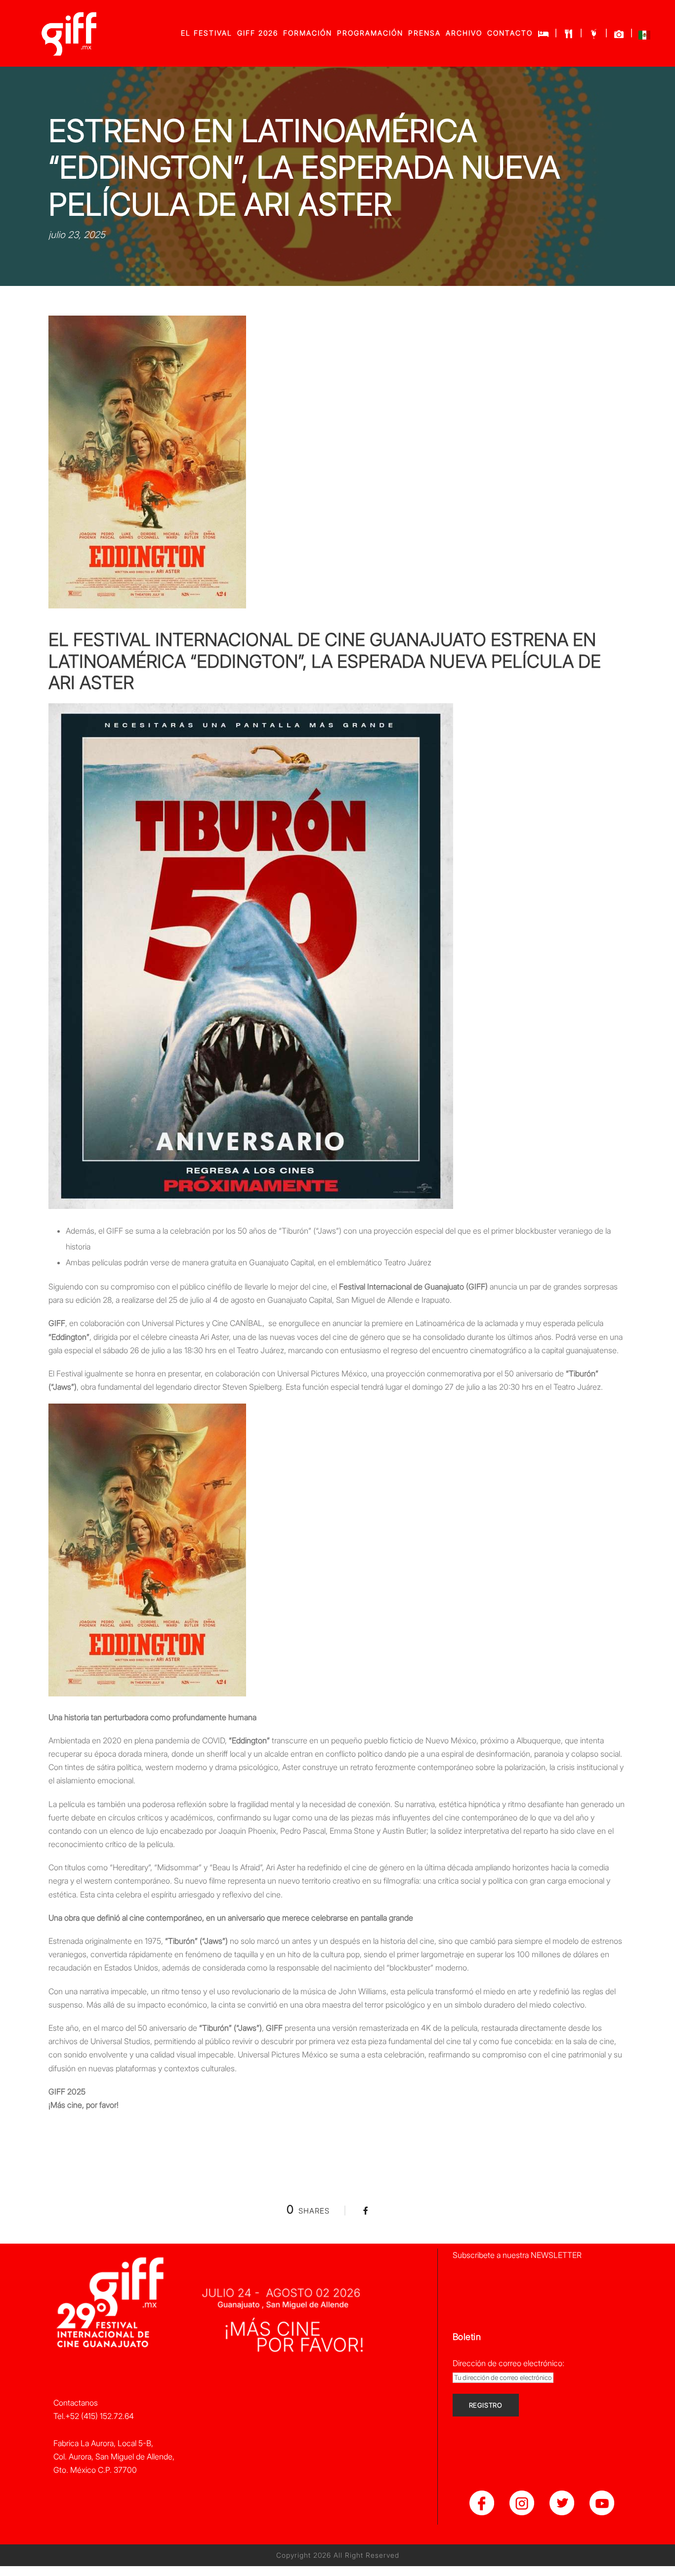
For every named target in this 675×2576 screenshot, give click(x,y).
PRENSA (424, 33)
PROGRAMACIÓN (370, 33)
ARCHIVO (464, 33)
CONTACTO (510, 33)
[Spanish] (644, 37)
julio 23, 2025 (77, 235)
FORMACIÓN (308, 33)
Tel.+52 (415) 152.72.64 (94, 2416)
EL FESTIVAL (207, 33)
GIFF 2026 (258, 33)
